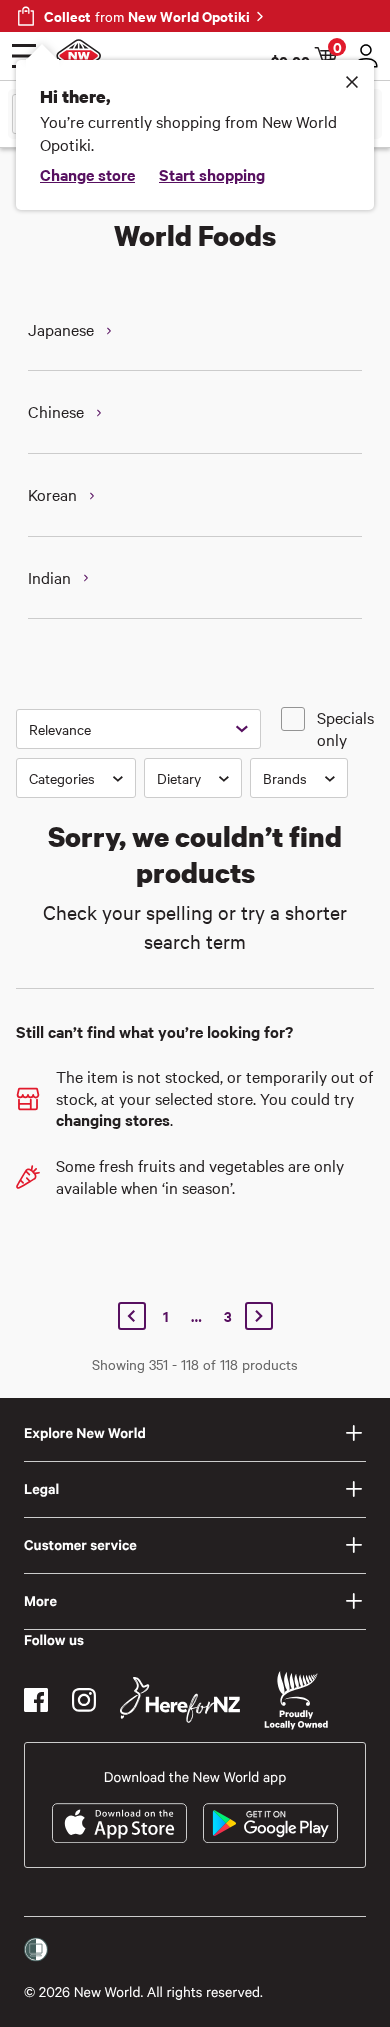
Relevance (60, 729)
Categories (62, 778)
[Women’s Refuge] (36, 1950)
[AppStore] (119, 1823)
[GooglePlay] (270, 1823)
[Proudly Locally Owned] (296, 1700)
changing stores (113, 1119)
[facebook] (36, 1700)
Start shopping (212, 174)
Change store (87, 174)
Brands (285, 778)
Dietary (179, 778)
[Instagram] (84, 1700)
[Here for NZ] (180, 1700)
